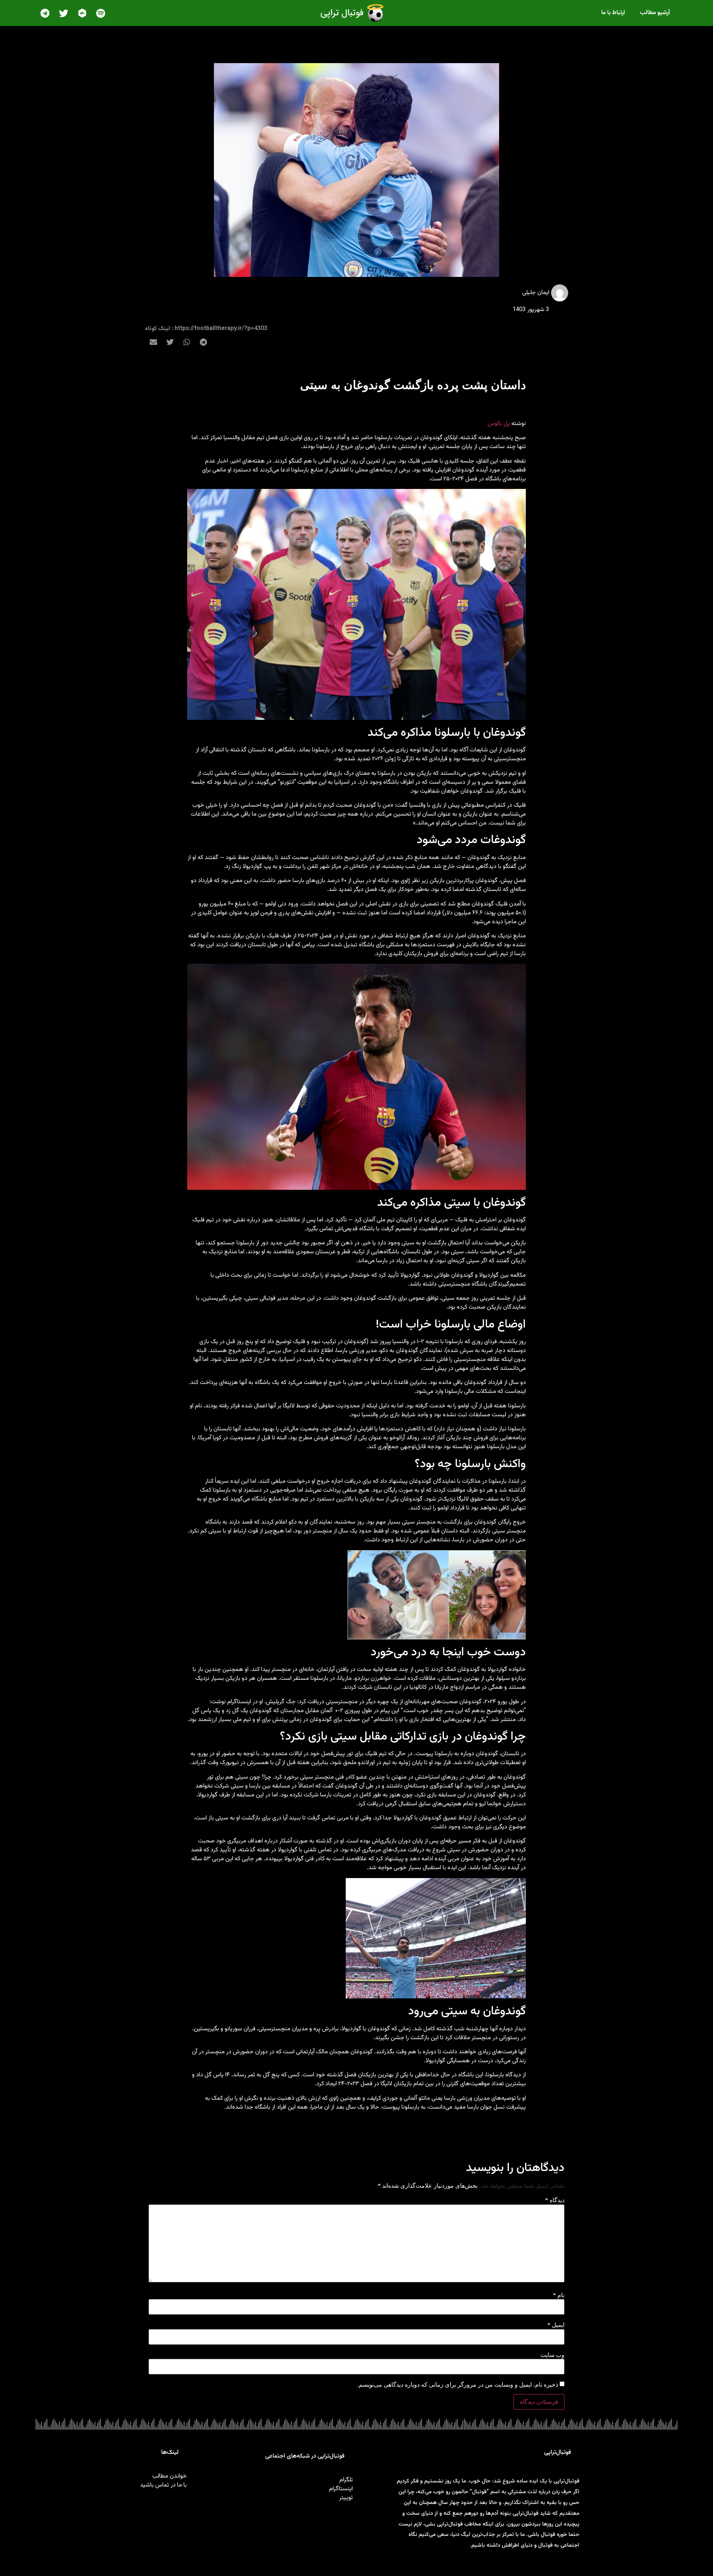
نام (559, 2295)
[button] (203, 342)
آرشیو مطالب (655, 13)
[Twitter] (64, 13)
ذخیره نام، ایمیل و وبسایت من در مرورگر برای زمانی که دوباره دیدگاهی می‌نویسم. (458, 2385)
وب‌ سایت (552, 2355)
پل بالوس (499, 424)
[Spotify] (101, 13)
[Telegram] (45, 13)
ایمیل (556, 2325)
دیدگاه (555, 2200)
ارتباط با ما (613, 13)
